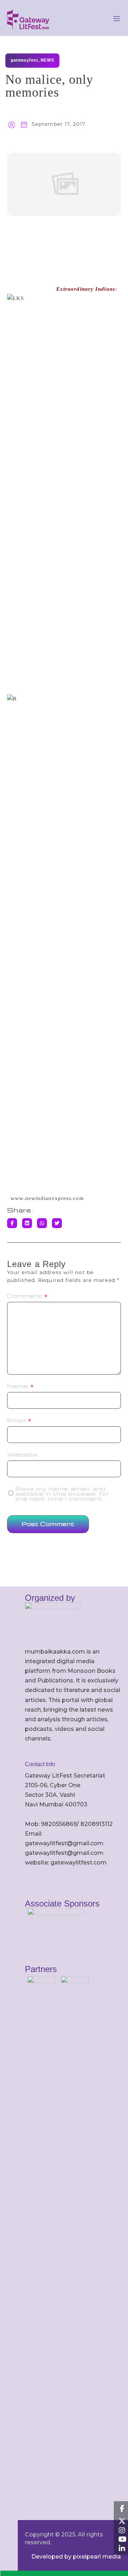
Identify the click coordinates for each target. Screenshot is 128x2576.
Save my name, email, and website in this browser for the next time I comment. (62, 1494)
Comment (28, 1296)
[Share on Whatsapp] (42, 1223)
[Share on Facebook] (12, 1223)
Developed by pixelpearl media (76, 2557)
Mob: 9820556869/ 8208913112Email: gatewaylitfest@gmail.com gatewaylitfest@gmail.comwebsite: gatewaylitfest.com (69, 1843)
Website (22, 1454)
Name (21, 1386)
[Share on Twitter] (57, 1223)
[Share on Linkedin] (27, 1223)
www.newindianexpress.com (47, 1198)
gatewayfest (24, 60)
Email (19, 1420)
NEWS (47, 60)
